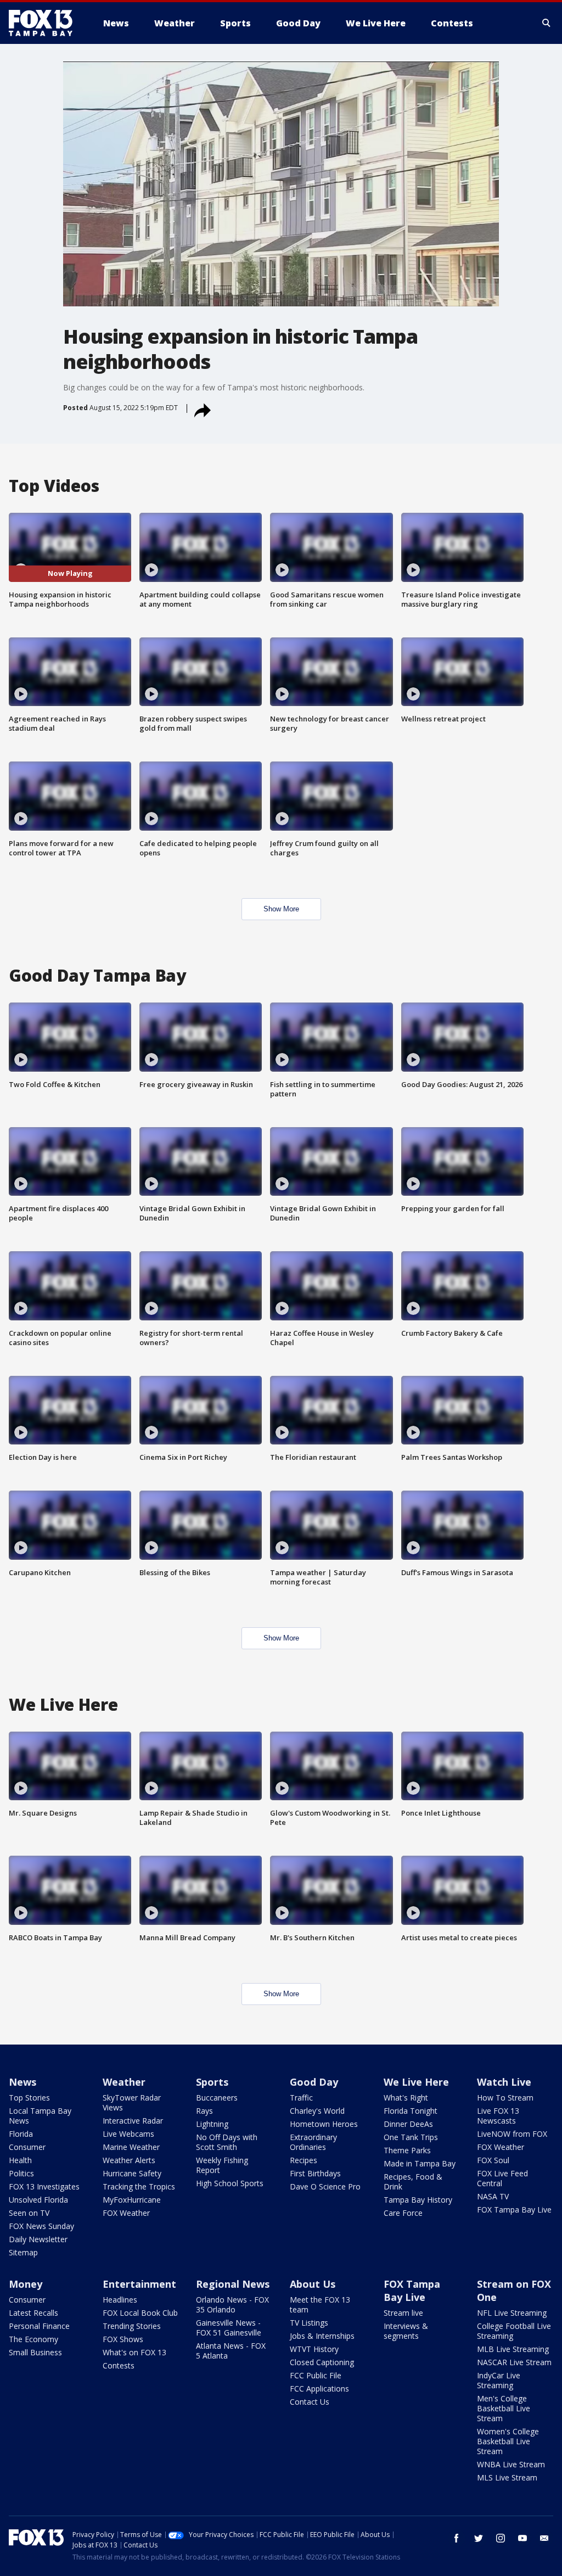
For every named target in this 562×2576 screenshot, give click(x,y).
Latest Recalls (33, 2313)
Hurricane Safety (132, 2173)
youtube (522, 2538)
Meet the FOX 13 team (320, 2305)
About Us (313, 2284)
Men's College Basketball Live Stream (504, 2408)
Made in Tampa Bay (420, 2163)
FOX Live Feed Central (502, 2178)
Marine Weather (131, 2147)
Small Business (35, 2352)
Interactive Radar (133, 2121)
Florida (21, 2134)
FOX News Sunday (41, 2226)
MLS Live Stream (507, 2477)
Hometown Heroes (324, 2124)
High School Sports (230, 2183)
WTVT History (314, 2349)
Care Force (403, 2213)
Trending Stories (132, 2326)
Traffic (301, 2098)
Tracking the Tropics (139, 2186)
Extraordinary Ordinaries (313, 2142)
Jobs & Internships (322, 2336)
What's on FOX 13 (134, 2352)
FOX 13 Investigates (44, 2186)
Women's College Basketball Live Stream (508, 2441)
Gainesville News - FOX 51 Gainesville (229, 2328)
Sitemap (23, 2252)
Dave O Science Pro (325, 2186)
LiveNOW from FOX (512, 2134)
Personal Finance (39, 2326)
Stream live (403, 2313)
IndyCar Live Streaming (499, 2380)
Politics (21, 2173)
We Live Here (416, 2082)
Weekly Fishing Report (222, 2165)
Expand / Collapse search (547, 23)
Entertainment (139, 2284)
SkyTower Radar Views (132, 2102)
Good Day (314, 2082)
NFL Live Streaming (512, 2313)
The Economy (33, 2339)
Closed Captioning (322, 2362)
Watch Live (504, 2082)
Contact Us (310, 2402)
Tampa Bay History (418, 2200)
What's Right (406, 2098)
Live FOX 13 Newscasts (498, 2116)
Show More (281, 909)
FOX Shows (123, 2339)
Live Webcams (128, 2134)
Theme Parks (407, 2150)
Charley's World (317, 2111)
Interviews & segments (406, 2331)
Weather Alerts (129, 2160)
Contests (119, 2365)
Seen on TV (29, 2213)
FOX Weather (126, 2213)
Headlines (120, 2300)
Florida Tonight (411, 2111)
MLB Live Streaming (513, 2349)
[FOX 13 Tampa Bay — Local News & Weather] (45, 23)
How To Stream (505, 2098)
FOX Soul (493, 2160)
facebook (457, 2538)
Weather (124, 2082)
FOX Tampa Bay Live (514, 2210)
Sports (212, 2082)
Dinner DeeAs (408, 2124)
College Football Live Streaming (514, 2331)
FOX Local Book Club (140, 2313)
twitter (479, 2538)
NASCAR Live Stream (514, 2362)
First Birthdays (315, 2173)
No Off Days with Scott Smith (227, 2142)
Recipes (304, 2160)
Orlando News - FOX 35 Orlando (232, 2305)
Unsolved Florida (38, 2200)
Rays (204, 2111)
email (544, 2538)
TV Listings (309, 2323)
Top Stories (29, 2098)
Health (20, 2160)
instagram (501, 2538)
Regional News (233, 2284)
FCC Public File (316, 2375)
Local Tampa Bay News (40, 2116)
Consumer (27, 2147)
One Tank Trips (411, 2137)
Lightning (212, 2124)
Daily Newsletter (38, 2239)
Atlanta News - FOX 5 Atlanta (231, 2351)
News (23, 2082)
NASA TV (493, 2196)
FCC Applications (319, 2389)
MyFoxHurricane (132, 2200)
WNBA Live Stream (511, 2464)
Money (26, 2284)
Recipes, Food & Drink (413, 2182)
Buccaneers (217, 2098)
